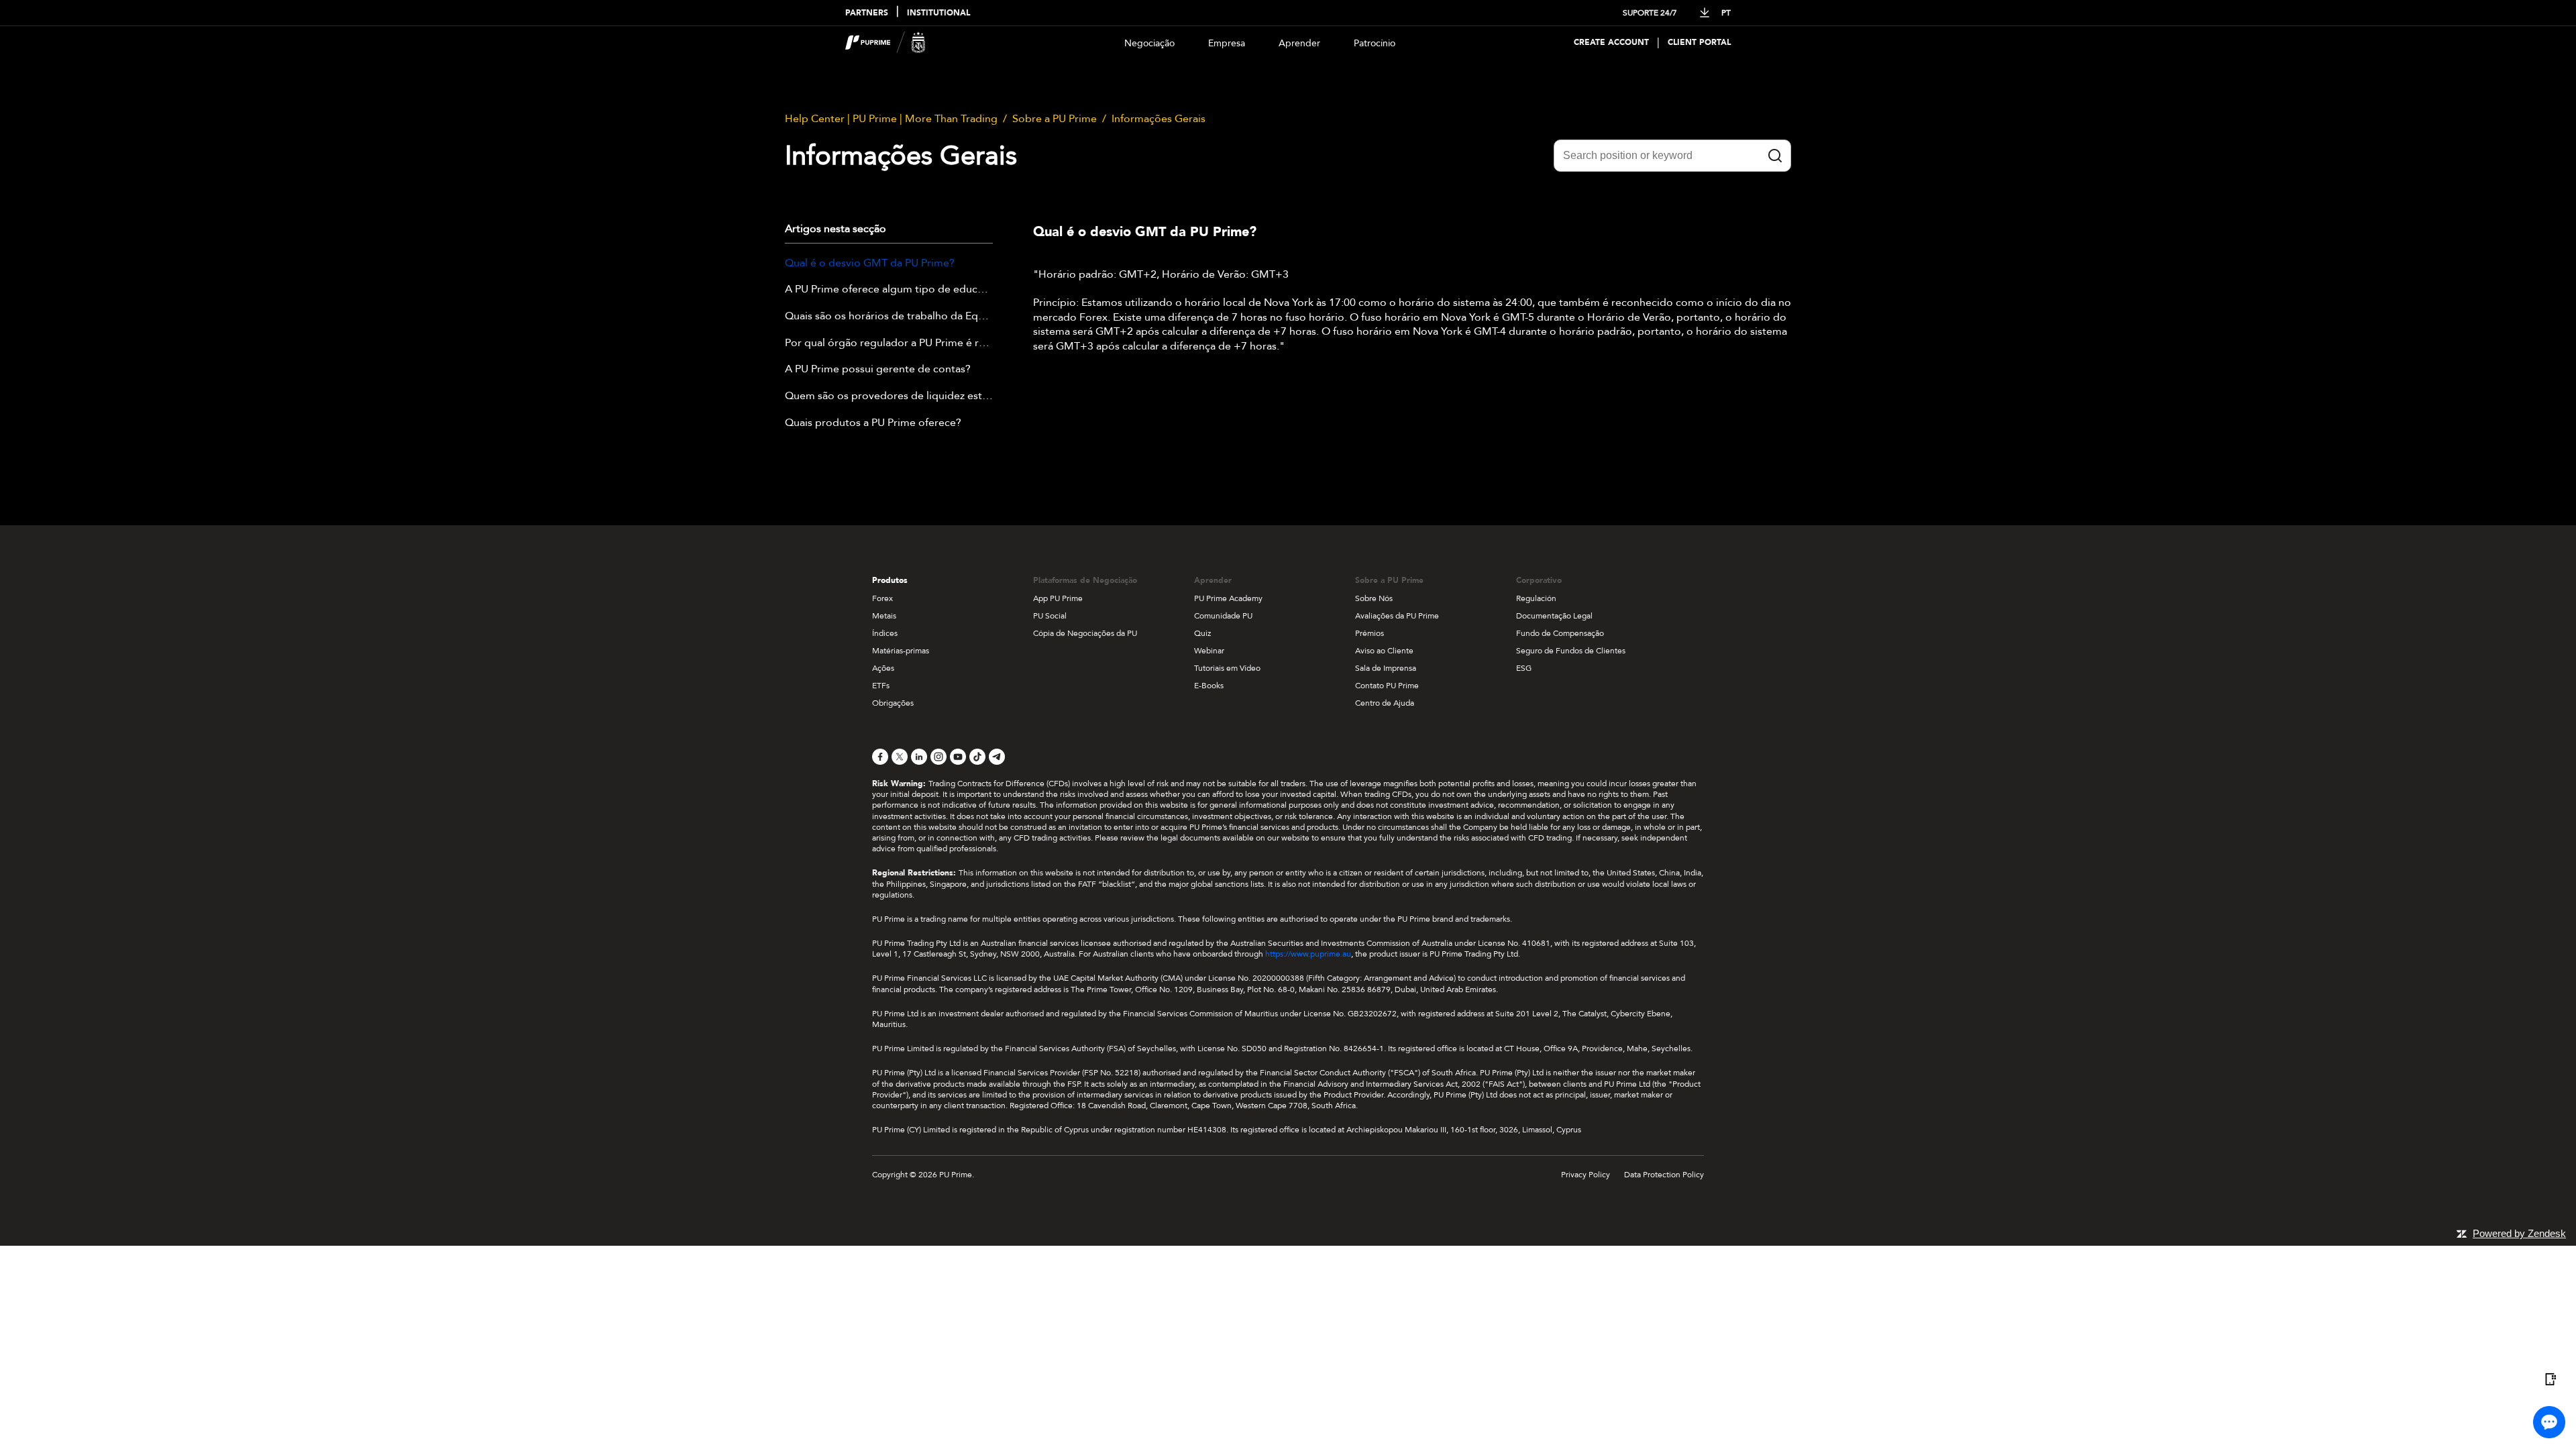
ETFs (881, 686)
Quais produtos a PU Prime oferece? (873, 423)
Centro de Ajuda (1385, 703)
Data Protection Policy (1664, 1175)
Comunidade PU (1223, 616)
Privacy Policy (1586, 1175)
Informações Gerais (1159, 119)
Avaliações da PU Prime (1397, 616)
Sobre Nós (1374, 598)
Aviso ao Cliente (1384, 651)
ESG (1524, 668)
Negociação (1149, 43)
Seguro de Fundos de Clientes (1571, 651)
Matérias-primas (901, 651)
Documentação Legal (1554, 616)
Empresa (1227, 43)
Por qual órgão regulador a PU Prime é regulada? (889, 343)
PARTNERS (867, 13)
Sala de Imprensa (1386, 668)
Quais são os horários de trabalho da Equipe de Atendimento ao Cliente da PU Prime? (889, 317)
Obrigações (893, 703)
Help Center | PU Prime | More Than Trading (891, 119)
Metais (884, 616)
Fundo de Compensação (1560, 633)
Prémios (1370, 633)
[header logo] (885, 43)
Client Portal (1699, 43)
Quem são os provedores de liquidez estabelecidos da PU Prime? (889, 396)
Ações (883, 668)
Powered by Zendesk (2519, 1233)
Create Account (1611, 43)
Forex (882, 598)
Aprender (1299, 43)
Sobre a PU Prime (1055, 119)
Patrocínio (1375, 43)
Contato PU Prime (1387, 686)
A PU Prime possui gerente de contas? (878, 370)
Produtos (890, 580)
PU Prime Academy (1228, 598)
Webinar (1209, 651)
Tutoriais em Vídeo (1227, 668)
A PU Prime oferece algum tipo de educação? (889, 290)
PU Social (1050, 616)
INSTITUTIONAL (938, 13)
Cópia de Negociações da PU (1085, 633)
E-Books (1209, 686)
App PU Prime (1058, 598)
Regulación (1536, 598)
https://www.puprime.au (1308, 954)
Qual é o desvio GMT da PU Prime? (870, 264)
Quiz (1202, 633)
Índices (885, 633)
